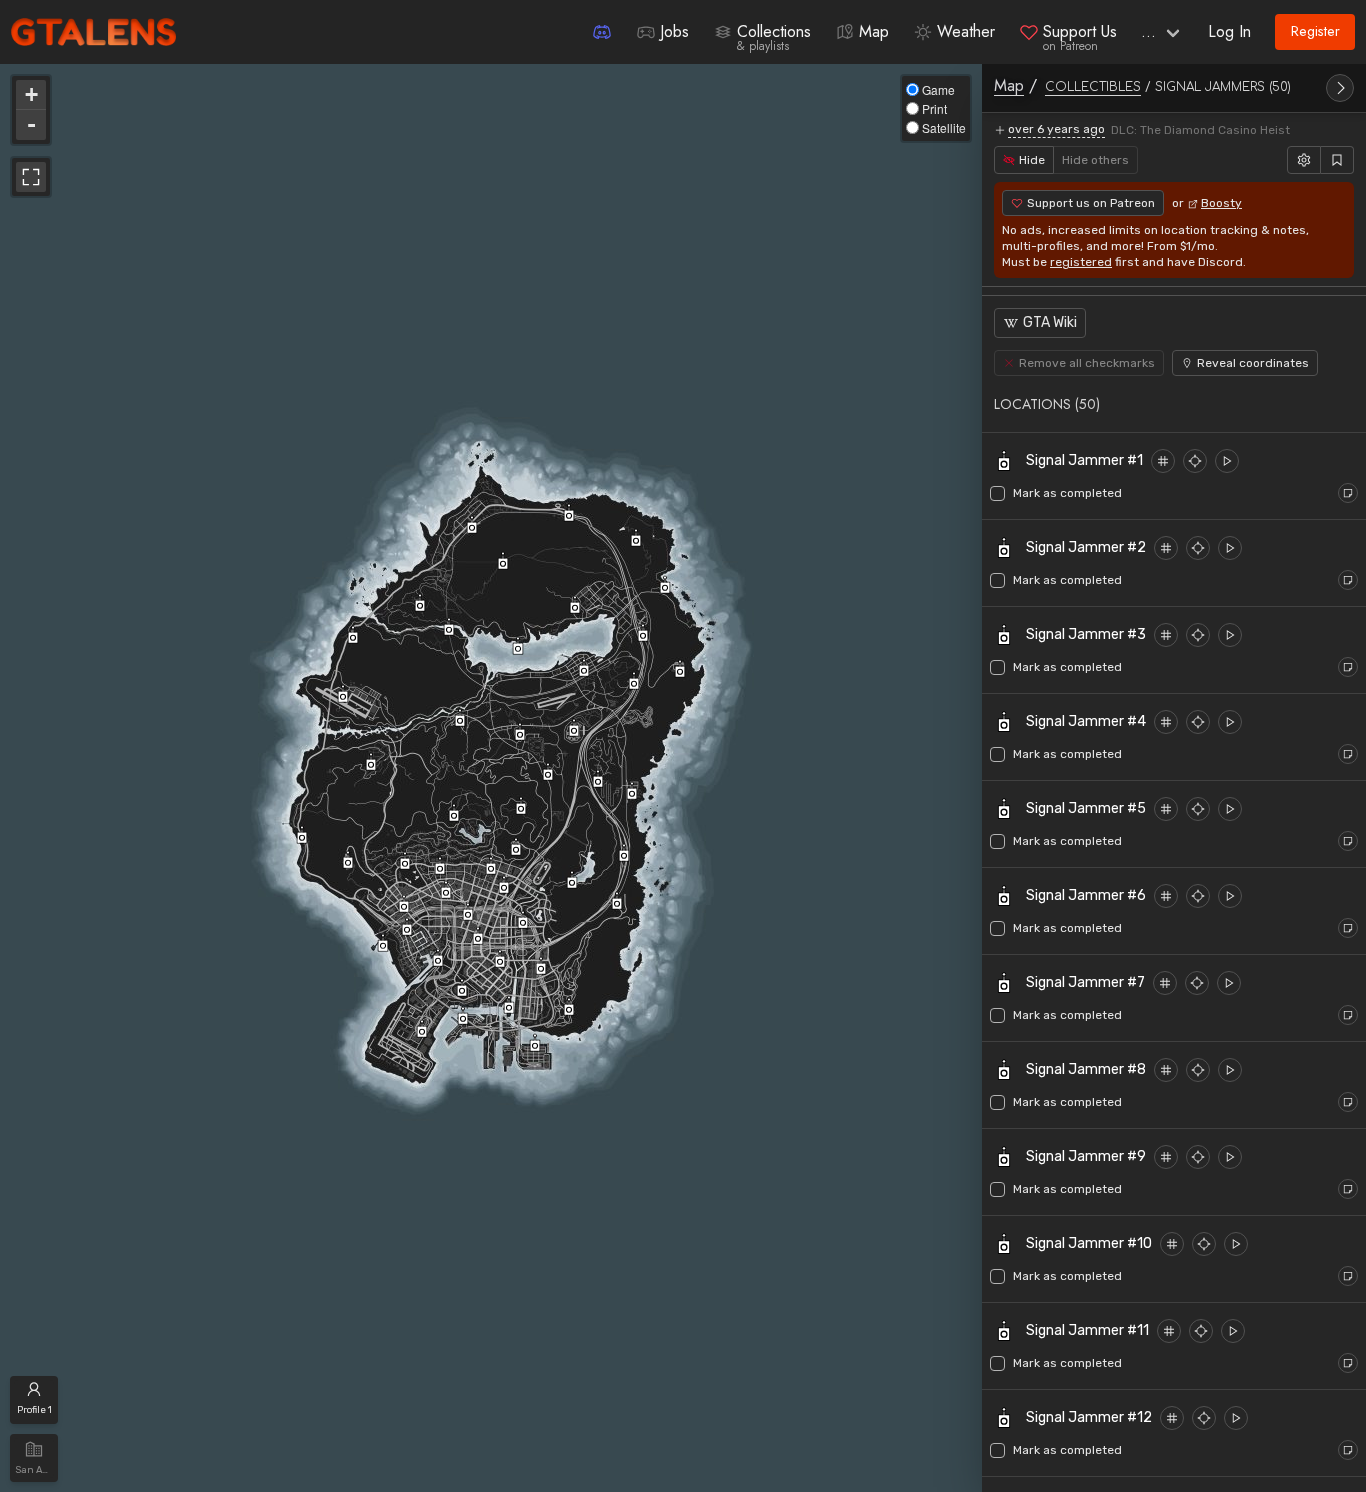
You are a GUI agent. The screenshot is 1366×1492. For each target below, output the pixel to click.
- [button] (31, 124)
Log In (1229, 31)
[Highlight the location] (1163, 461)
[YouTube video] (1227, 461)
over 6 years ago (1056, 129)
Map (1009, 85)
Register (1315, 31)
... (1148, 31)
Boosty (1221, 203)
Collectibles (1093, 87)
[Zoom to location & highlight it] (1195, 461)
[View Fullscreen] (31, 177)
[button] (1174, 404)
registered (1081, 262)
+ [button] (31, 94)
